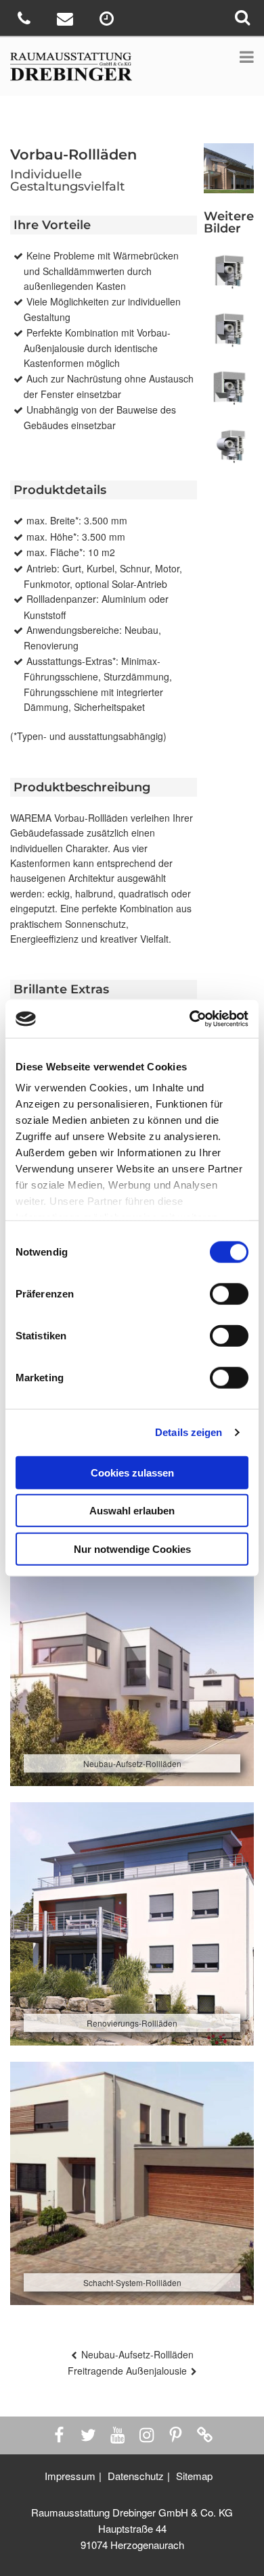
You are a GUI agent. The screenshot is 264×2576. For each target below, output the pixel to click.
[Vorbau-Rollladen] (229, 332)
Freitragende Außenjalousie (127, 2371)
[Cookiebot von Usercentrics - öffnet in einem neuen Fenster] (190, 1019)
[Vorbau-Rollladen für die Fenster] (229, 391)
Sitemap (194, 2476)
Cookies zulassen (132, 1472)
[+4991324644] (25, 21)
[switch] (229, 1293)
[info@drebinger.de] (67, 21)
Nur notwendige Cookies (132, 1549)
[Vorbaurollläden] (229, 274)
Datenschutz (136, 2476)
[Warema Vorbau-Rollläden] (229, 449)
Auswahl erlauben (132, 1511)
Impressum (70, 2476)
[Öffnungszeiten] (108, 21)
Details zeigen (189, 1432)
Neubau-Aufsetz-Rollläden (137, 2354)
